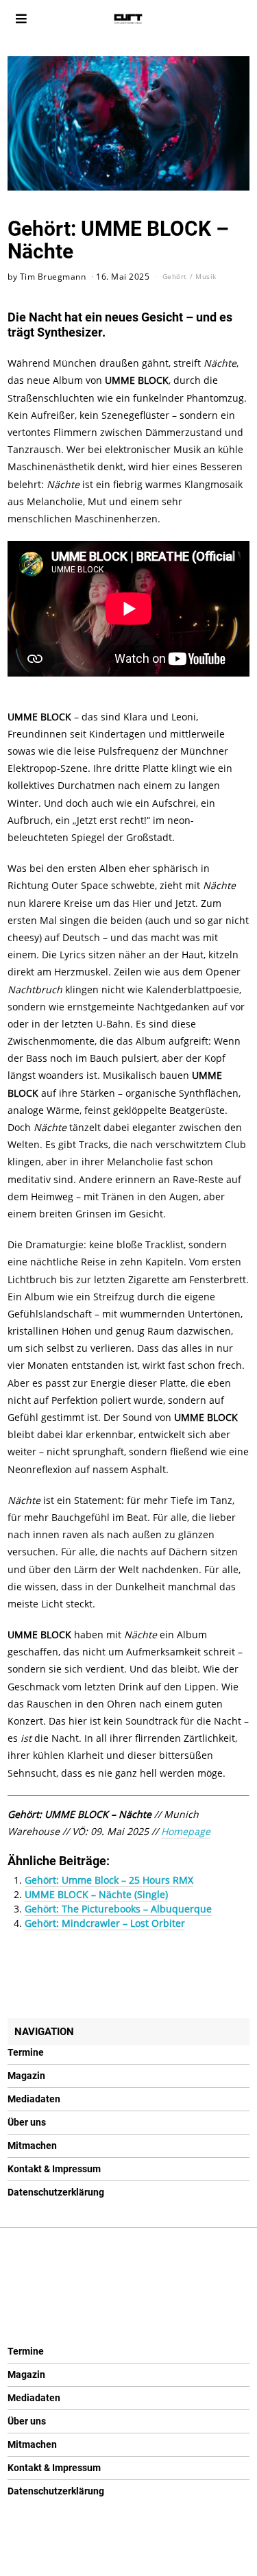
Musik (206, 276)
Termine (26, 2052)
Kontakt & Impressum (54, 2169)
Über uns (27, 2122)
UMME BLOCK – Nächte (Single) (96, 1894)
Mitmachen (32, 2146)
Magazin (26, 2076)
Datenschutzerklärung (56, 2192)
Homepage (186, 1831)
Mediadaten (34, 2099)
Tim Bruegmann (53, 276)
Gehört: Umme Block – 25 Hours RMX (109, 1880)
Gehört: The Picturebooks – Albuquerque (118, 1909)
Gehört (175, 276)
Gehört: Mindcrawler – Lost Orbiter (105, 1923)
